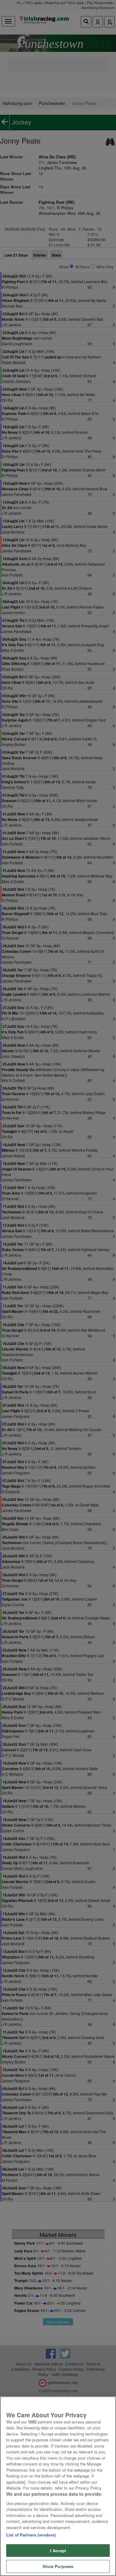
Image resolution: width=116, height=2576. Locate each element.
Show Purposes (58, 2566)
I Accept (58, 2551)
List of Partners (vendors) (31, 2535)
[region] (58, 2486)
